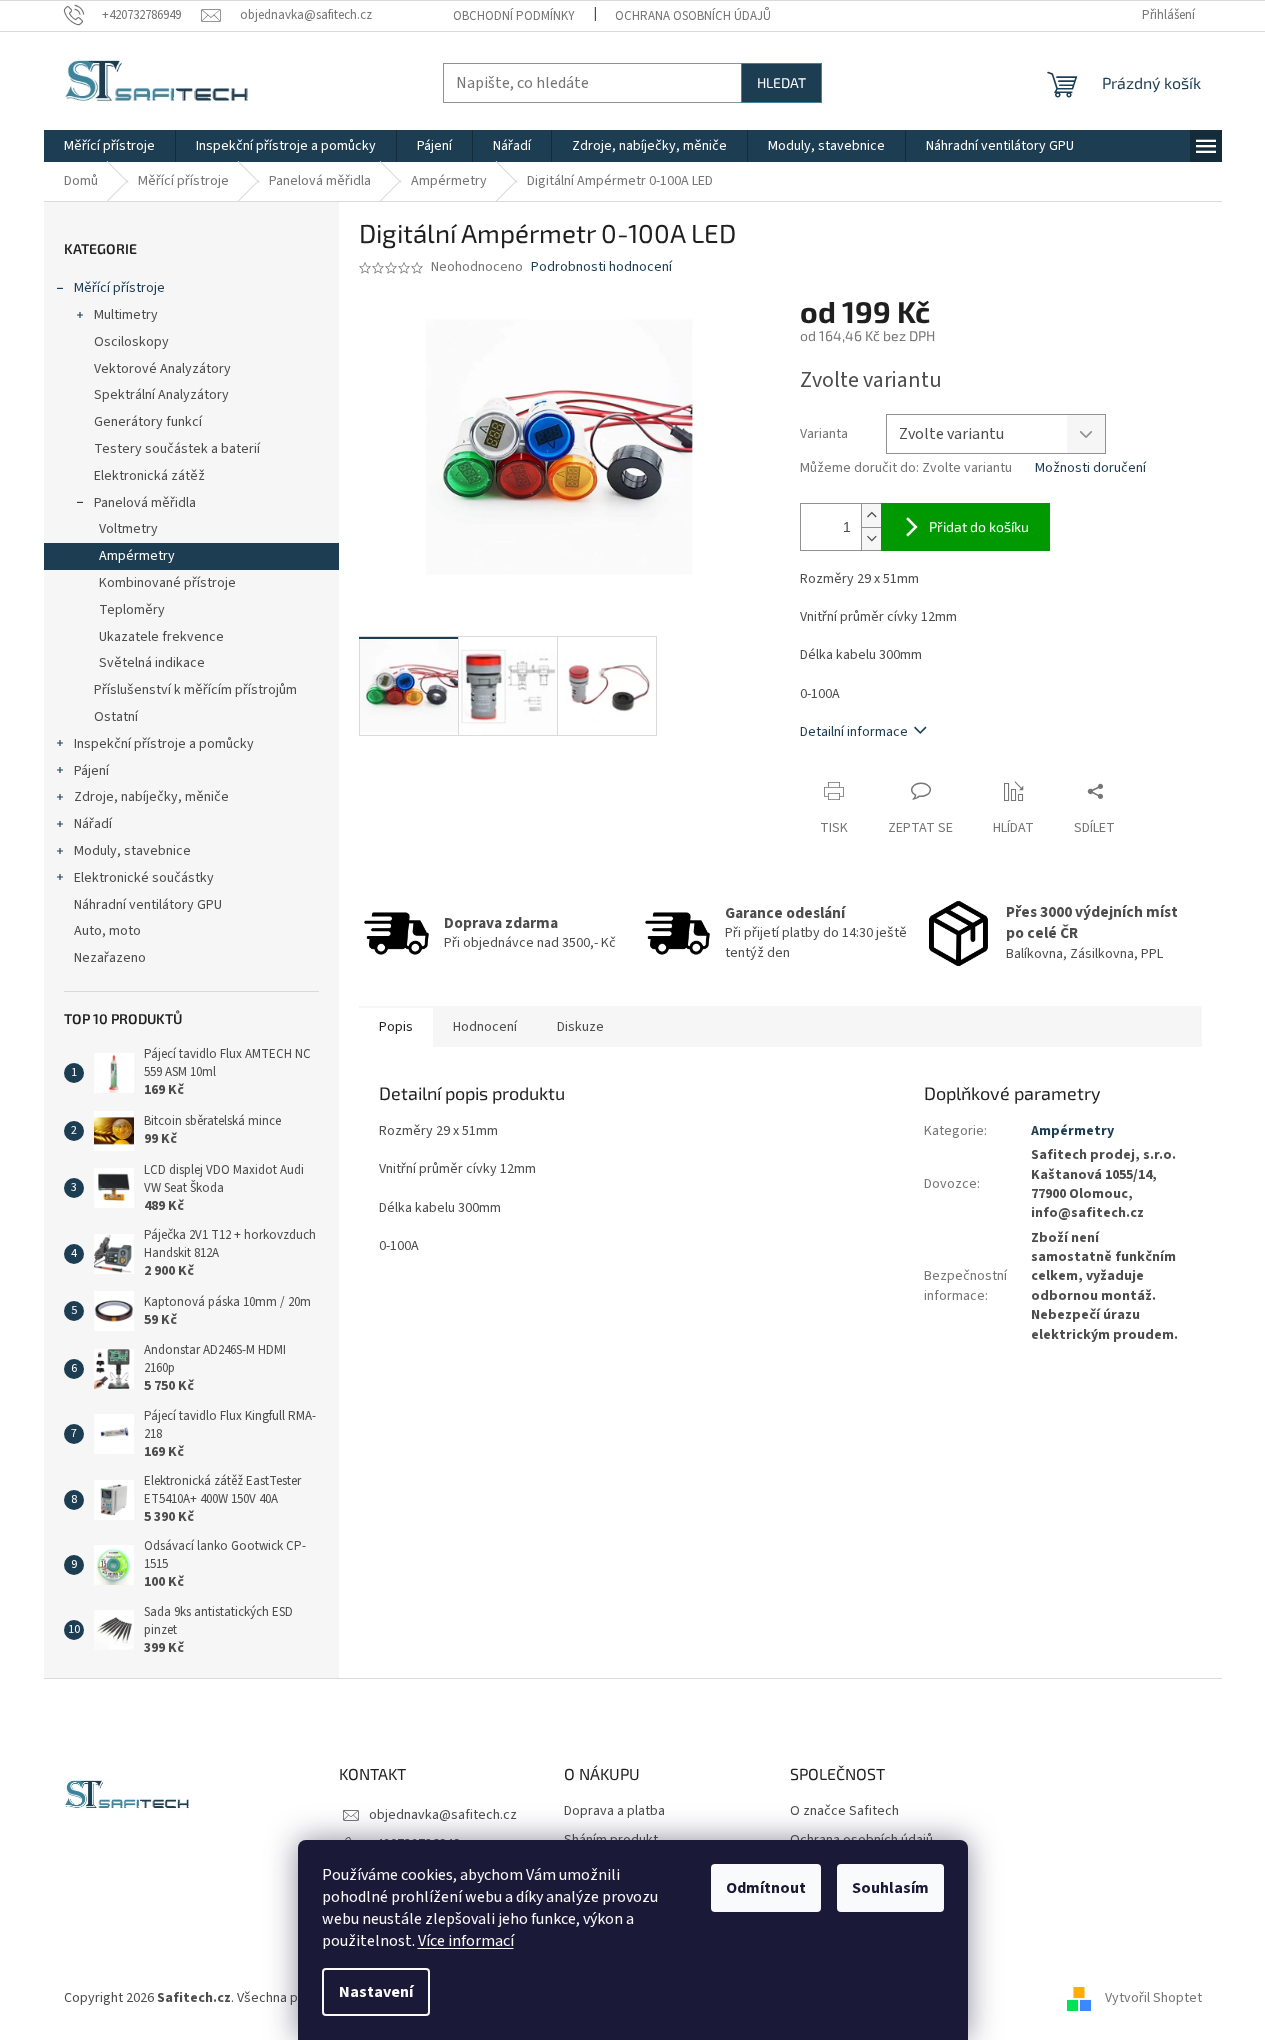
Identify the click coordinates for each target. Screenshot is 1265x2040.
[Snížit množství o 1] (871, 538)
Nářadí (93, 824)
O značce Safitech (844, 1811)
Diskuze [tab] (580, 1027)
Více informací (466, 1941)
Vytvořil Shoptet (1153, 1999)
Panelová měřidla (145, 503)
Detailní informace (854, 732)
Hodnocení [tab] (485, 1027)
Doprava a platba (614, 1811)
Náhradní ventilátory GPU (148, 905)
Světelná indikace (152, 663)
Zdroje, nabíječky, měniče (151, 797)
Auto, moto (107, 931)
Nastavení (376, 1992)
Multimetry (126, 315)
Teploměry (132, 610)
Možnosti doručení (1090, 468)
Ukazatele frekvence (161, 637)
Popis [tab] (396, 1027)
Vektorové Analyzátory (162, 369)
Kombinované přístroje (167, 583)
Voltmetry (128, 529)
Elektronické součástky (144, 878)
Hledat (781, 82)
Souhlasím (890, 1888)
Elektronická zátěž (149, 476)
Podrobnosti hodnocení (601, 267)
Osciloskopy (131, 342)
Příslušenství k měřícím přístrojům (195, 690)
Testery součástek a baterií (177, 449)
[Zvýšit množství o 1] (871, 515)
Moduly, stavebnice (132, 851)
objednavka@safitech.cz (443, 1815)
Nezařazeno (110, 958)
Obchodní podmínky (514, 16)
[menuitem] (109, 146)
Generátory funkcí (148, 422)
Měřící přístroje (119, 288)
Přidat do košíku (979, 526)
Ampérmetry (137, 556)
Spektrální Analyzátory (161, 395)
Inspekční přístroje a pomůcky (164, 744)
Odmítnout (766, 1888)
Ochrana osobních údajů (693, 16)
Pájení (91, 771)
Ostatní (116, 717)
